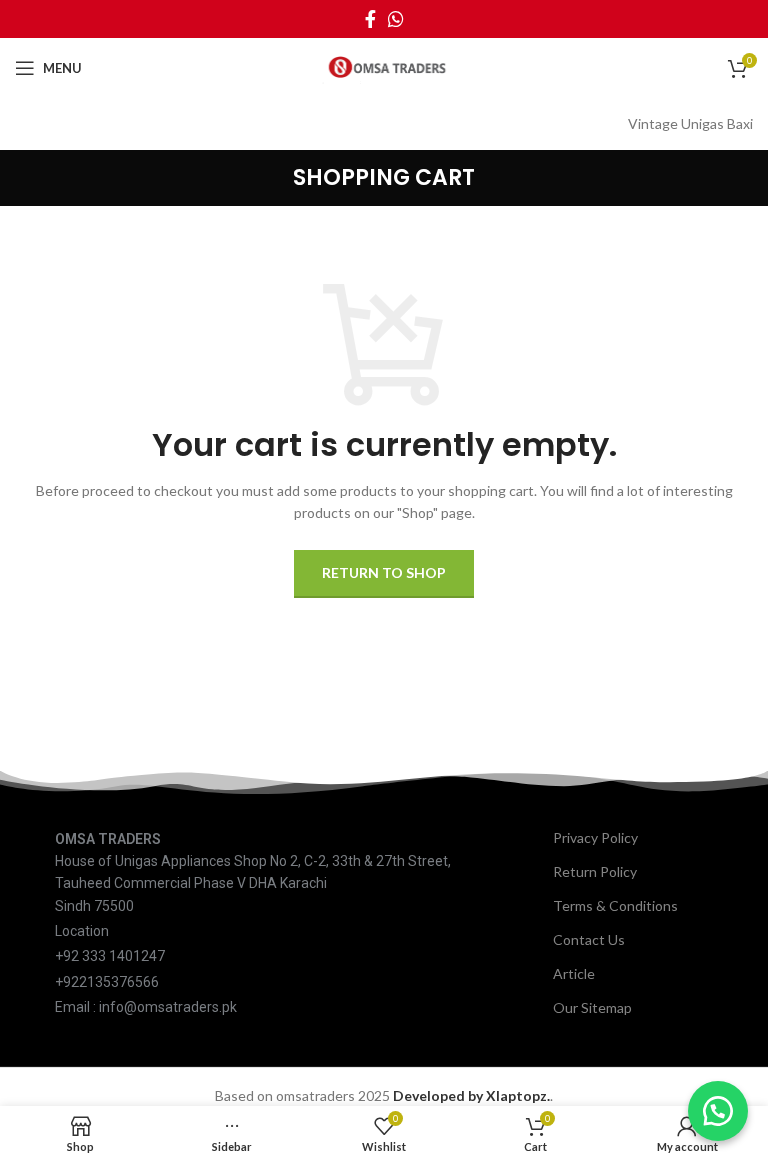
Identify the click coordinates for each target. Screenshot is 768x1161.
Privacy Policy (595, 837)
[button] (718, 1111)
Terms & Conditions (615, 905)
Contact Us (589, 939)
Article (574, 973)
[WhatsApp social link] (396, 19)
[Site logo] (384, 66)
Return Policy (595, 871)
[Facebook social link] (370, 19)
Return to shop (384, 572)
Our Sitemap (592, 1007)
